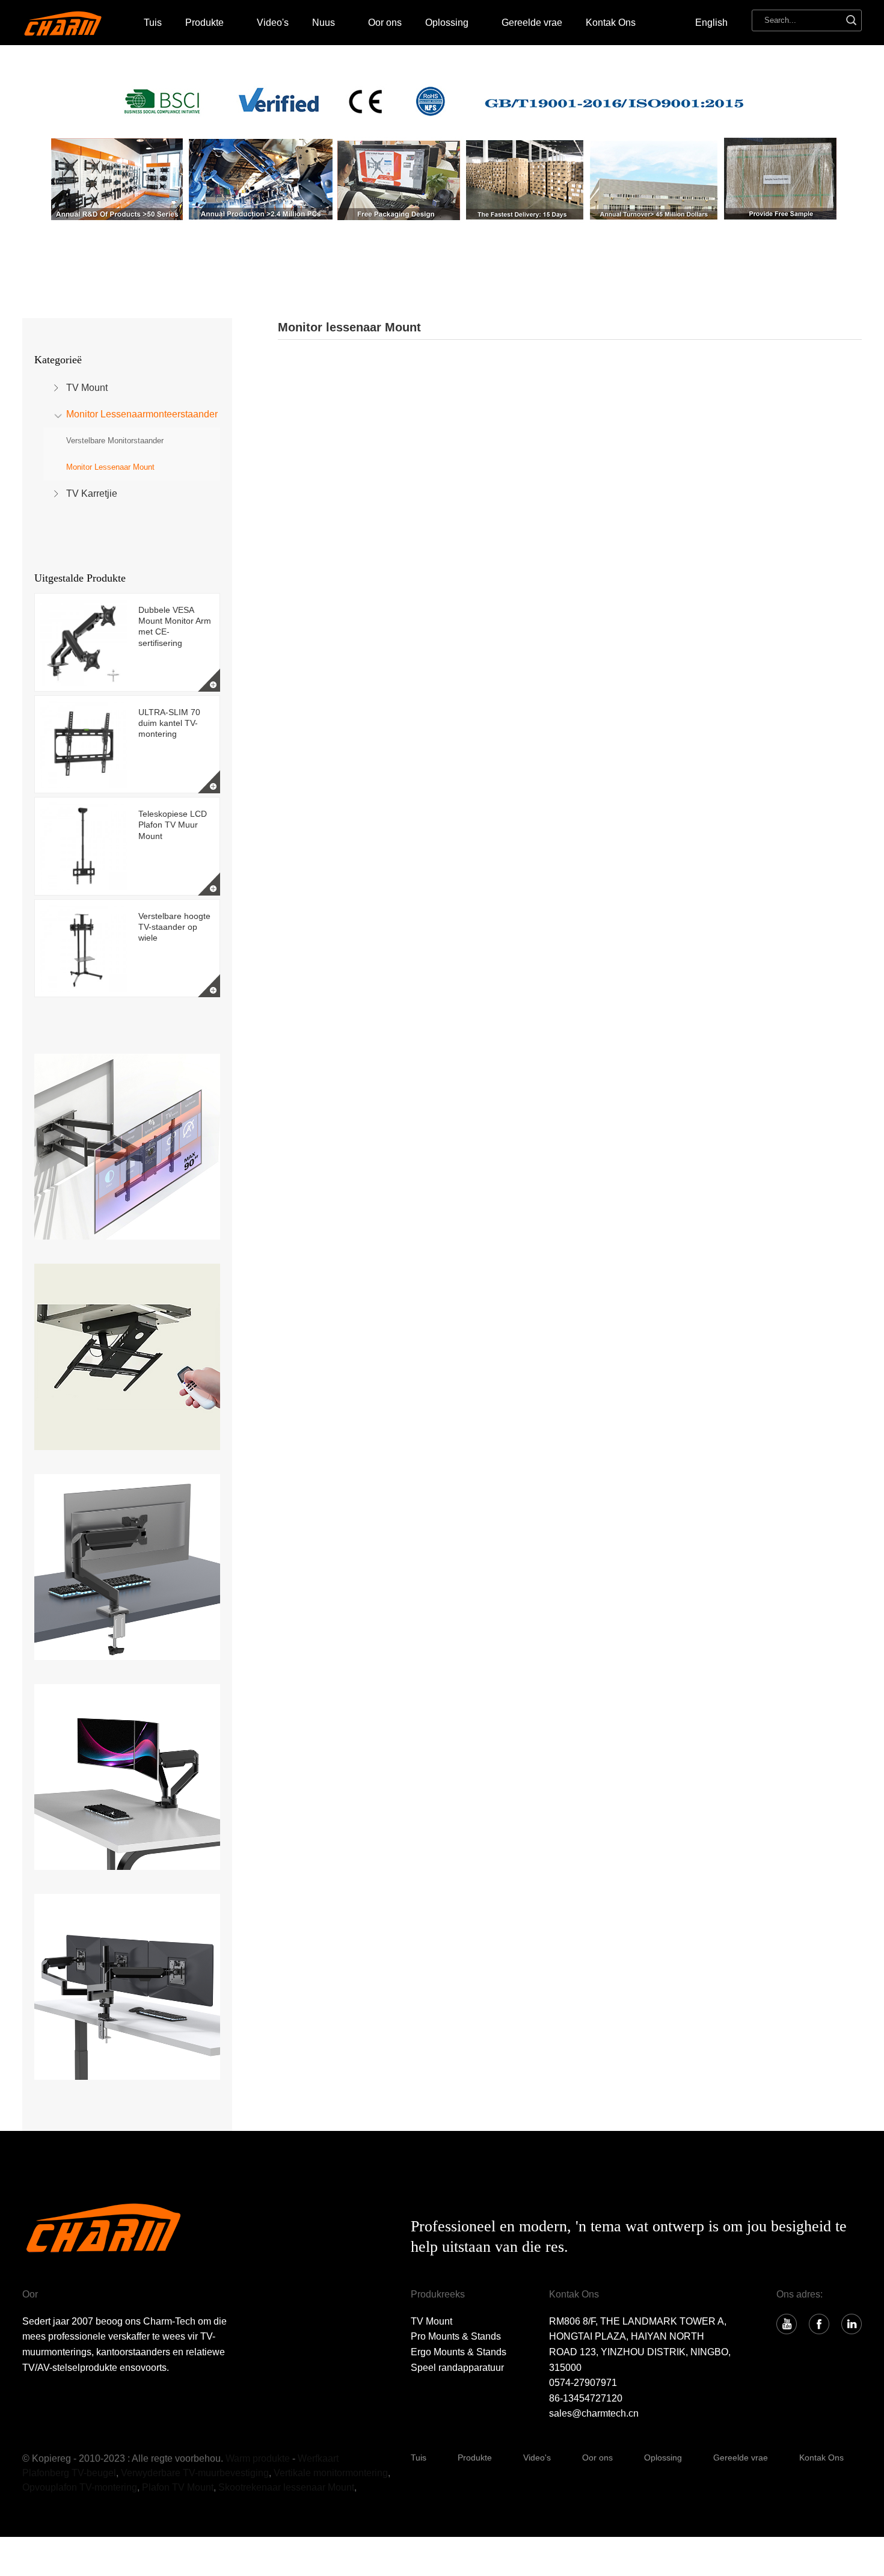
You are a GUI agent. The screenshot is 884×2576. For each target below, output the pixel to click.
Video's (273, 23)
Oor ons (385, 23)
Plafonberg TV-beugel (69, 2473)
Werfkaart (318, 2458)
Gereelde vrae (532, 23)
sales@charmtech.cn (594, 2413)
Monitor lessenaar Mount (110, 467)
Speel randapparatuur (457, 2368)
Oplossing (663, 2458)
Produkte (204, 23)
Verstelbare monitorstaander (115, 441)
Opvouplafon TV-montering (80, 2487)
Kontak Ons (611, 23)
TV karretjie (92, 493)
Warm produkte (258, 2458)
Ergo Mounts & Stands (459, 2352)
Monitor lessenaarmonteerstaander (142, 414)
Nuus (324, 23)
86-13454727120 (586, 2398)
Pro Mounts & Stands (456, 2336)
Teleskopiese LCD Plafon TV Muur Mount (173, 825)
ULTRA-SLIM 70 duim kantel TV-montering (169, 723)
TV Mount (87, 388)
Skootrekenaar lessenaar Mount (286, 2487)
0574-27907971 (583, 2383)
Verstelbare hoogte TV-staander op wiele (174, 927)
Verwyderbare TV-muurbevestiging (195, 2473)
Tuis (153, 23)
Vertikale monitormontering (331, 2473)
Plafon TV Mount (178, 2487)
